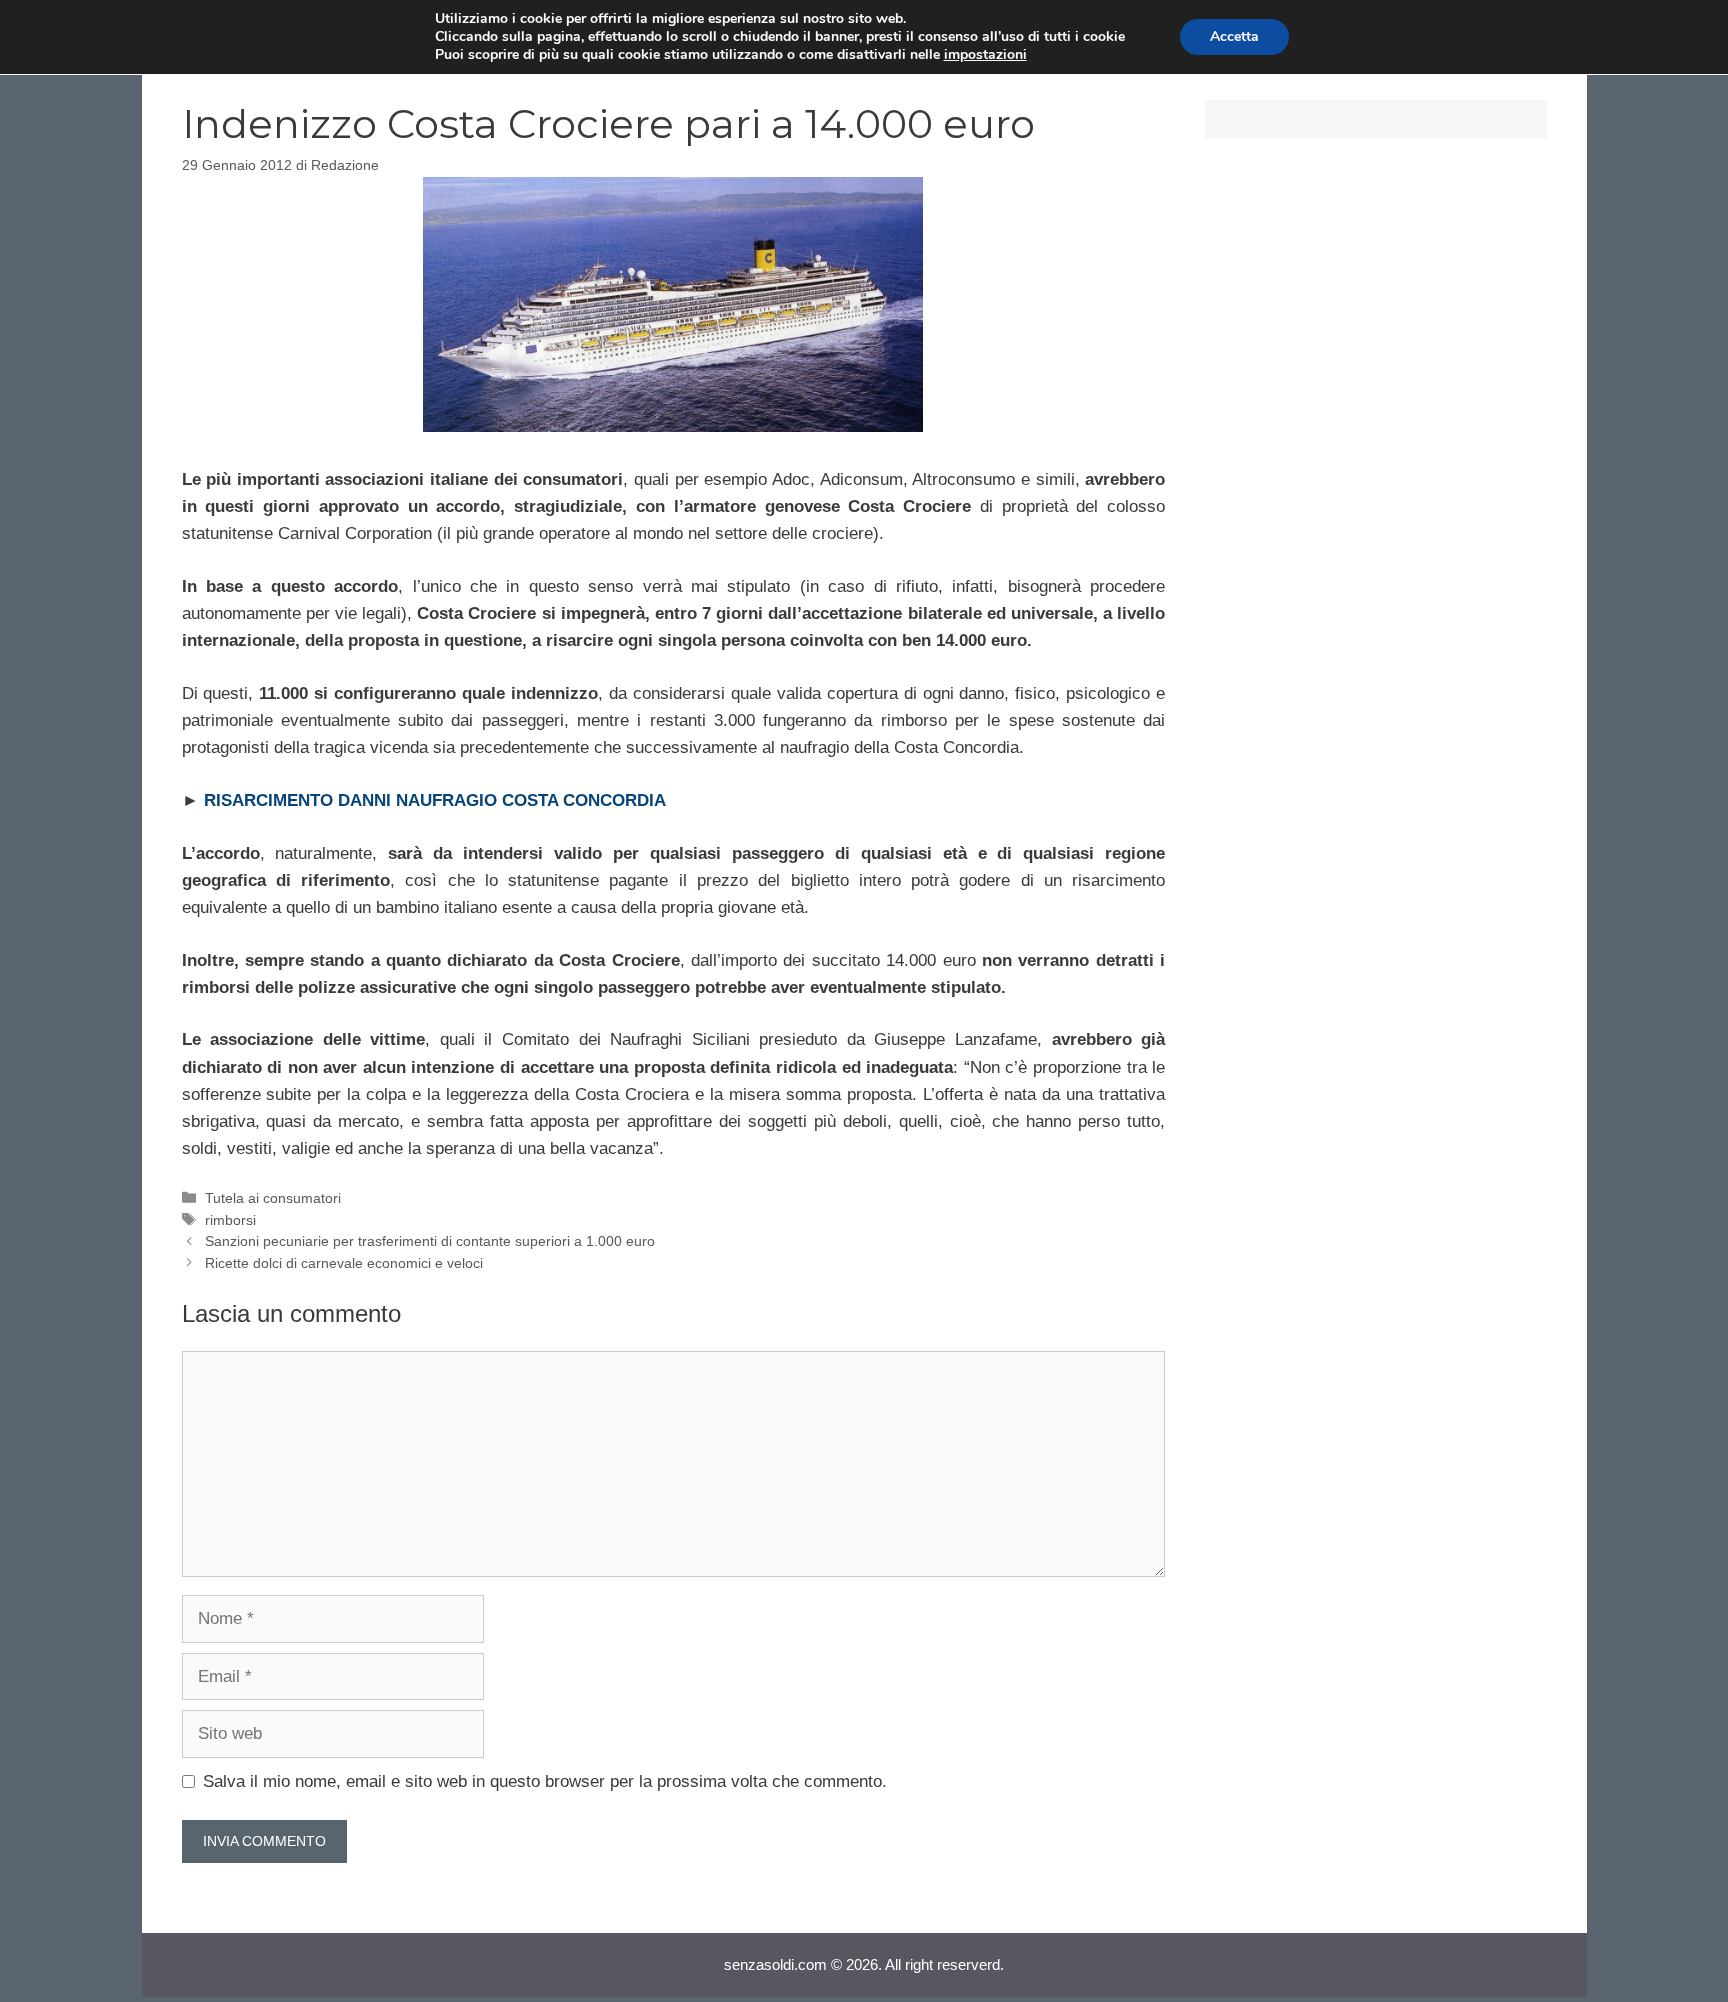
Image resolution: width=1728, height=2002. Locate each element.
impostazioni (985, 55)
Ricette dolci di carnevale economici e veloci (344, 1263)
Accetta (1234, 36)
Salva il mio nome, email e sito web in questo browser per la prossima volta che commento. (545, 1781)
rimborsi (230, 1220)
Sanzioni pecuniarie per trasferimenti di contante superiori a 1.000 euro (430, 1241)
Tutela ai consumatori (273, 1198)
